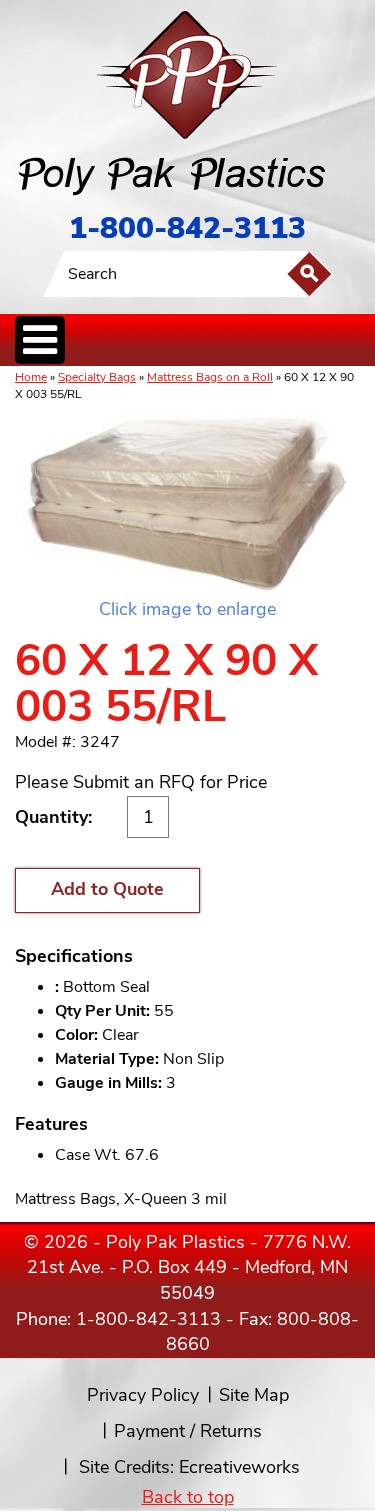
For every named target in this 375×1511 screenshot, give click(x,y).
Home (31, 377)
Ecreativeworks (239, 1467)
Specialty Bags (97, 377)
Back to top (188, 1497)
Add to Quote (107, 889)
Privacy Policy (143, 1395)
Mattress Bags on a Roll (210, 377)
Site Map (254, 1395)
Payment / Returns (188, 1431)
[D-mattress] (187, 502)
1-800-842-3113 (187, 228)
